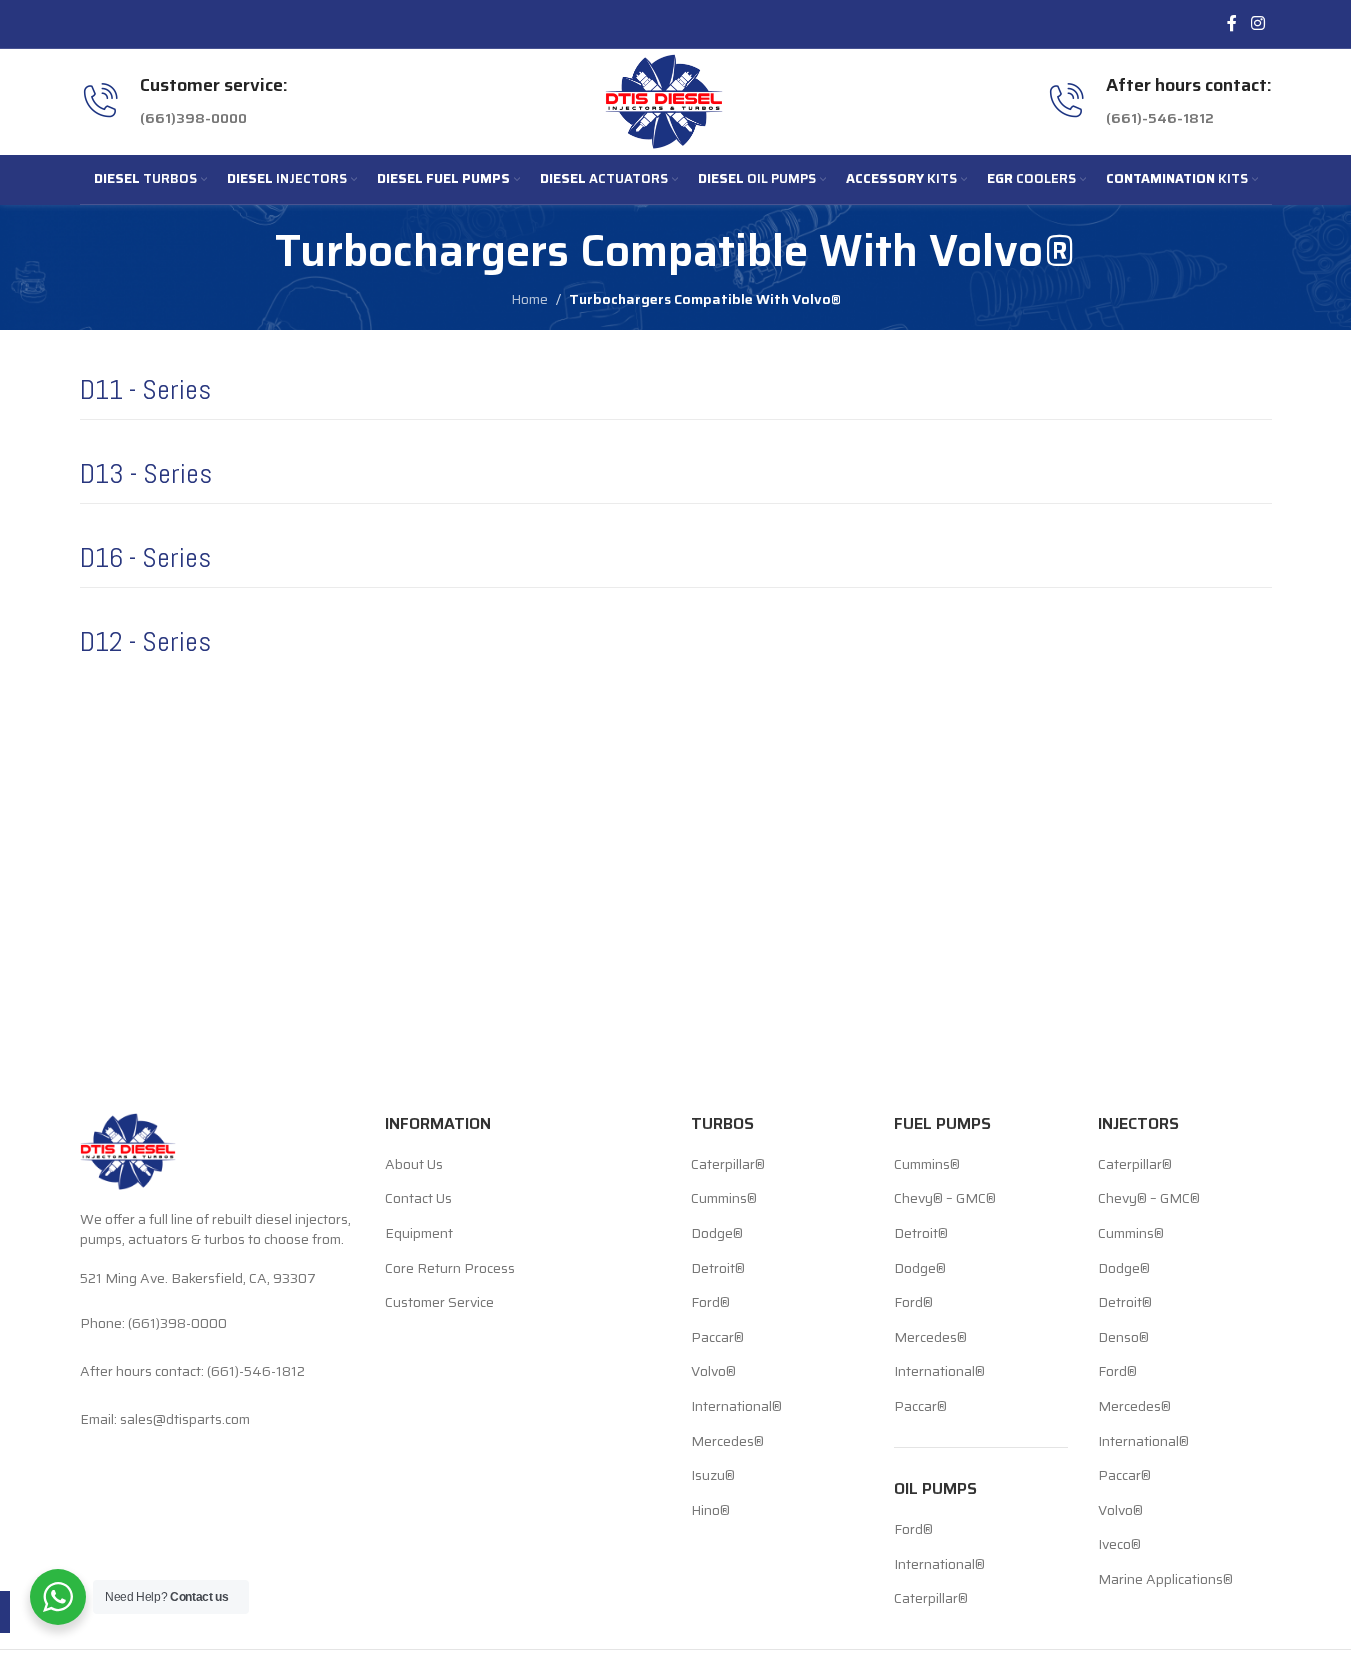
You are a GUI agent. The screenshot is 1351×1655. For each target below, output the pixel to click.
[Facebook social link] (1232, 23)
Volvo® (713, 1372)
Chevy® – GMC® (945, 1199)
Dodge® (717, 1234)
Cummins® (724, 1199)
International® (736, 1407)
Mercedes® (727, 1442)
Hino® (710, 1511)
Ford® (710, 1303)
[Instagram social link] (1257, 23)
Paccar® (717, 1338)
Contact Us (418, 1199)
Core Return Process (450, 1269)
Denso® (1123, 1338)
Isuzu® (713, 1476)
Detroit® (718, 1269)
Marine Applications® (1165, 1580)
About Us (414, 1165)
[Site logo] (664, 100)
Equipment (419, 1234)
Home (529, 299)
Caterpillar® (728, 1165)
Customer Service (439, 1303)
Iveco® (1119, 1545)
